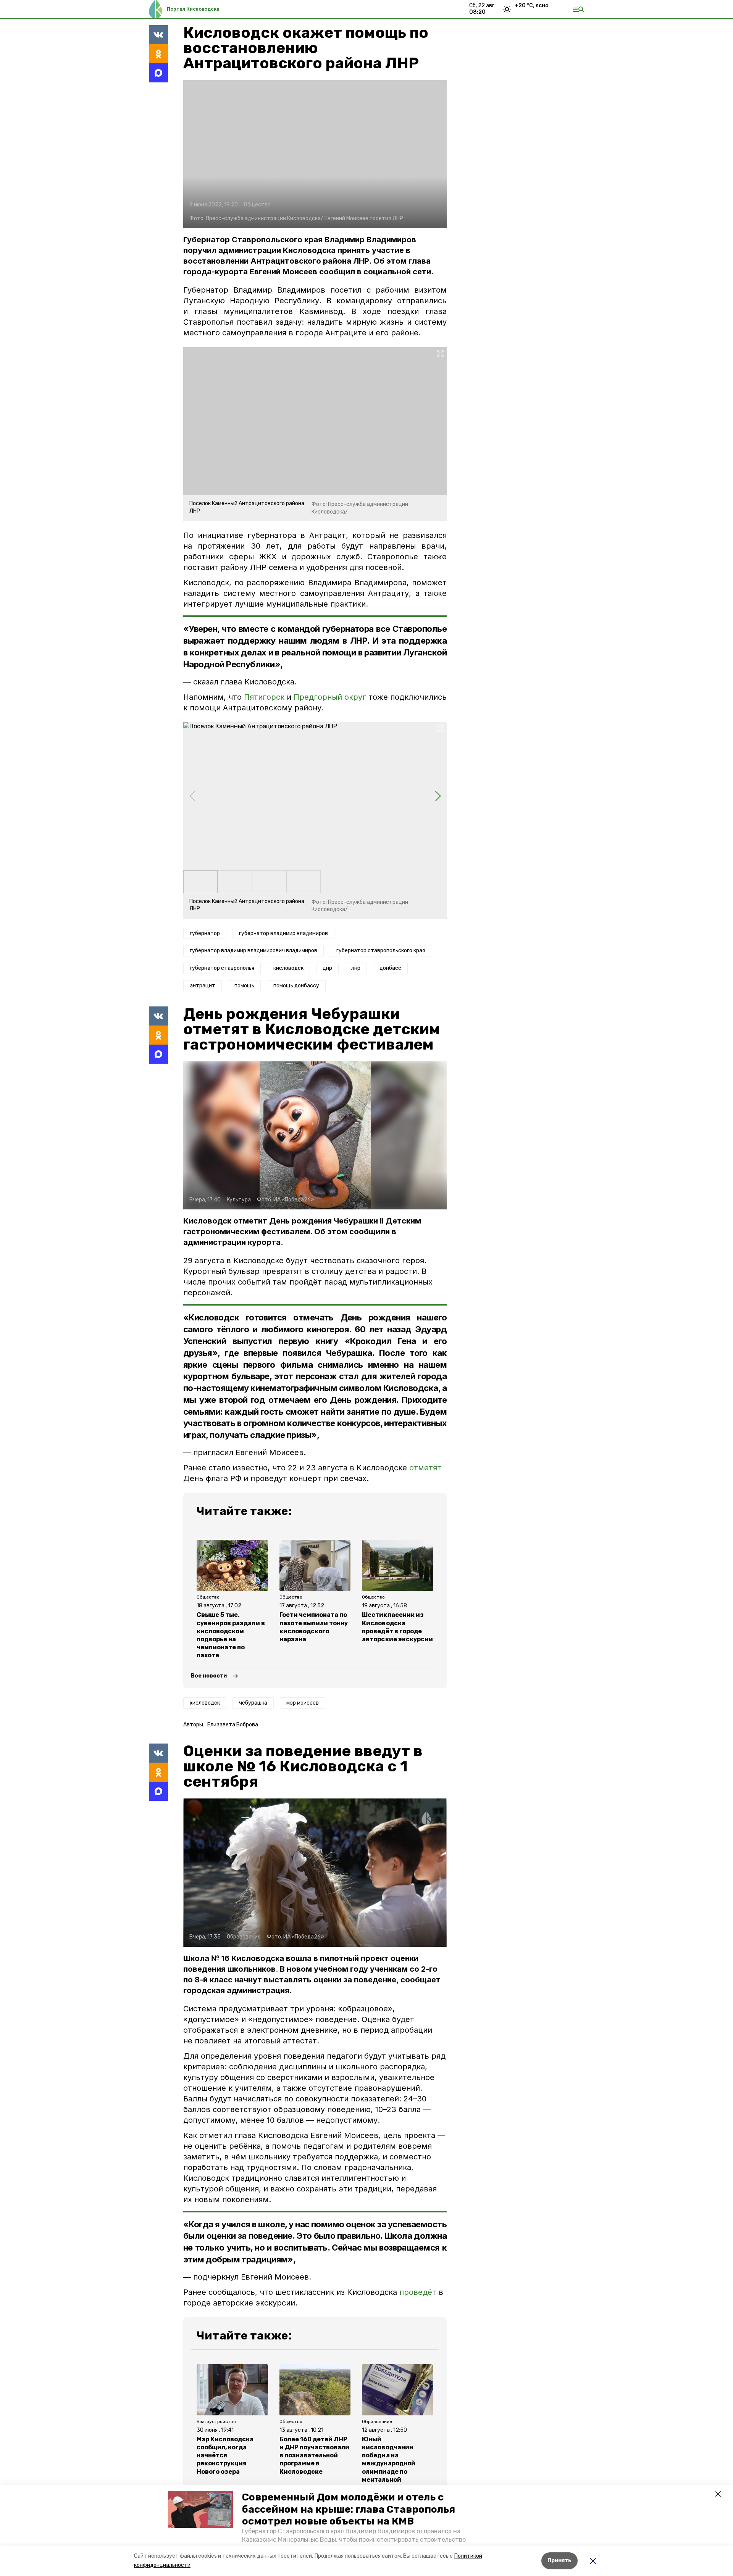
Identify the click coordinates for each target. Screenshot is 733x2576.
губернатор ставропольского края (381, 951)
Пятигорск (264, 697)
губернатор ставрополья (222, 968)
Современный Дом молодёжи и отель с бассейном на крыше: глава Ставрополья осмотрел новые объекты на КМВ (349, 2509)
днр (327, 968)
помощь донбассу (296, 986)
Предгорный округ (330, 697)
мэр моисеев (303, 1703)
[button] (200, 2510)
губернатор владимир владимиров (283, 933)
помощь (244, 986)
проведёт (418, 2292)
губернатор (205, 933)
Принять (559, 2561)
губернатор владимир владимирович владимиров (253, 951)
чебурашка (253, 1703)
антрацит (203, 986)
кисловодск (288, 968)
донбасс (390, 968)
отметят (425, 1468)
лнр (356, 968)
